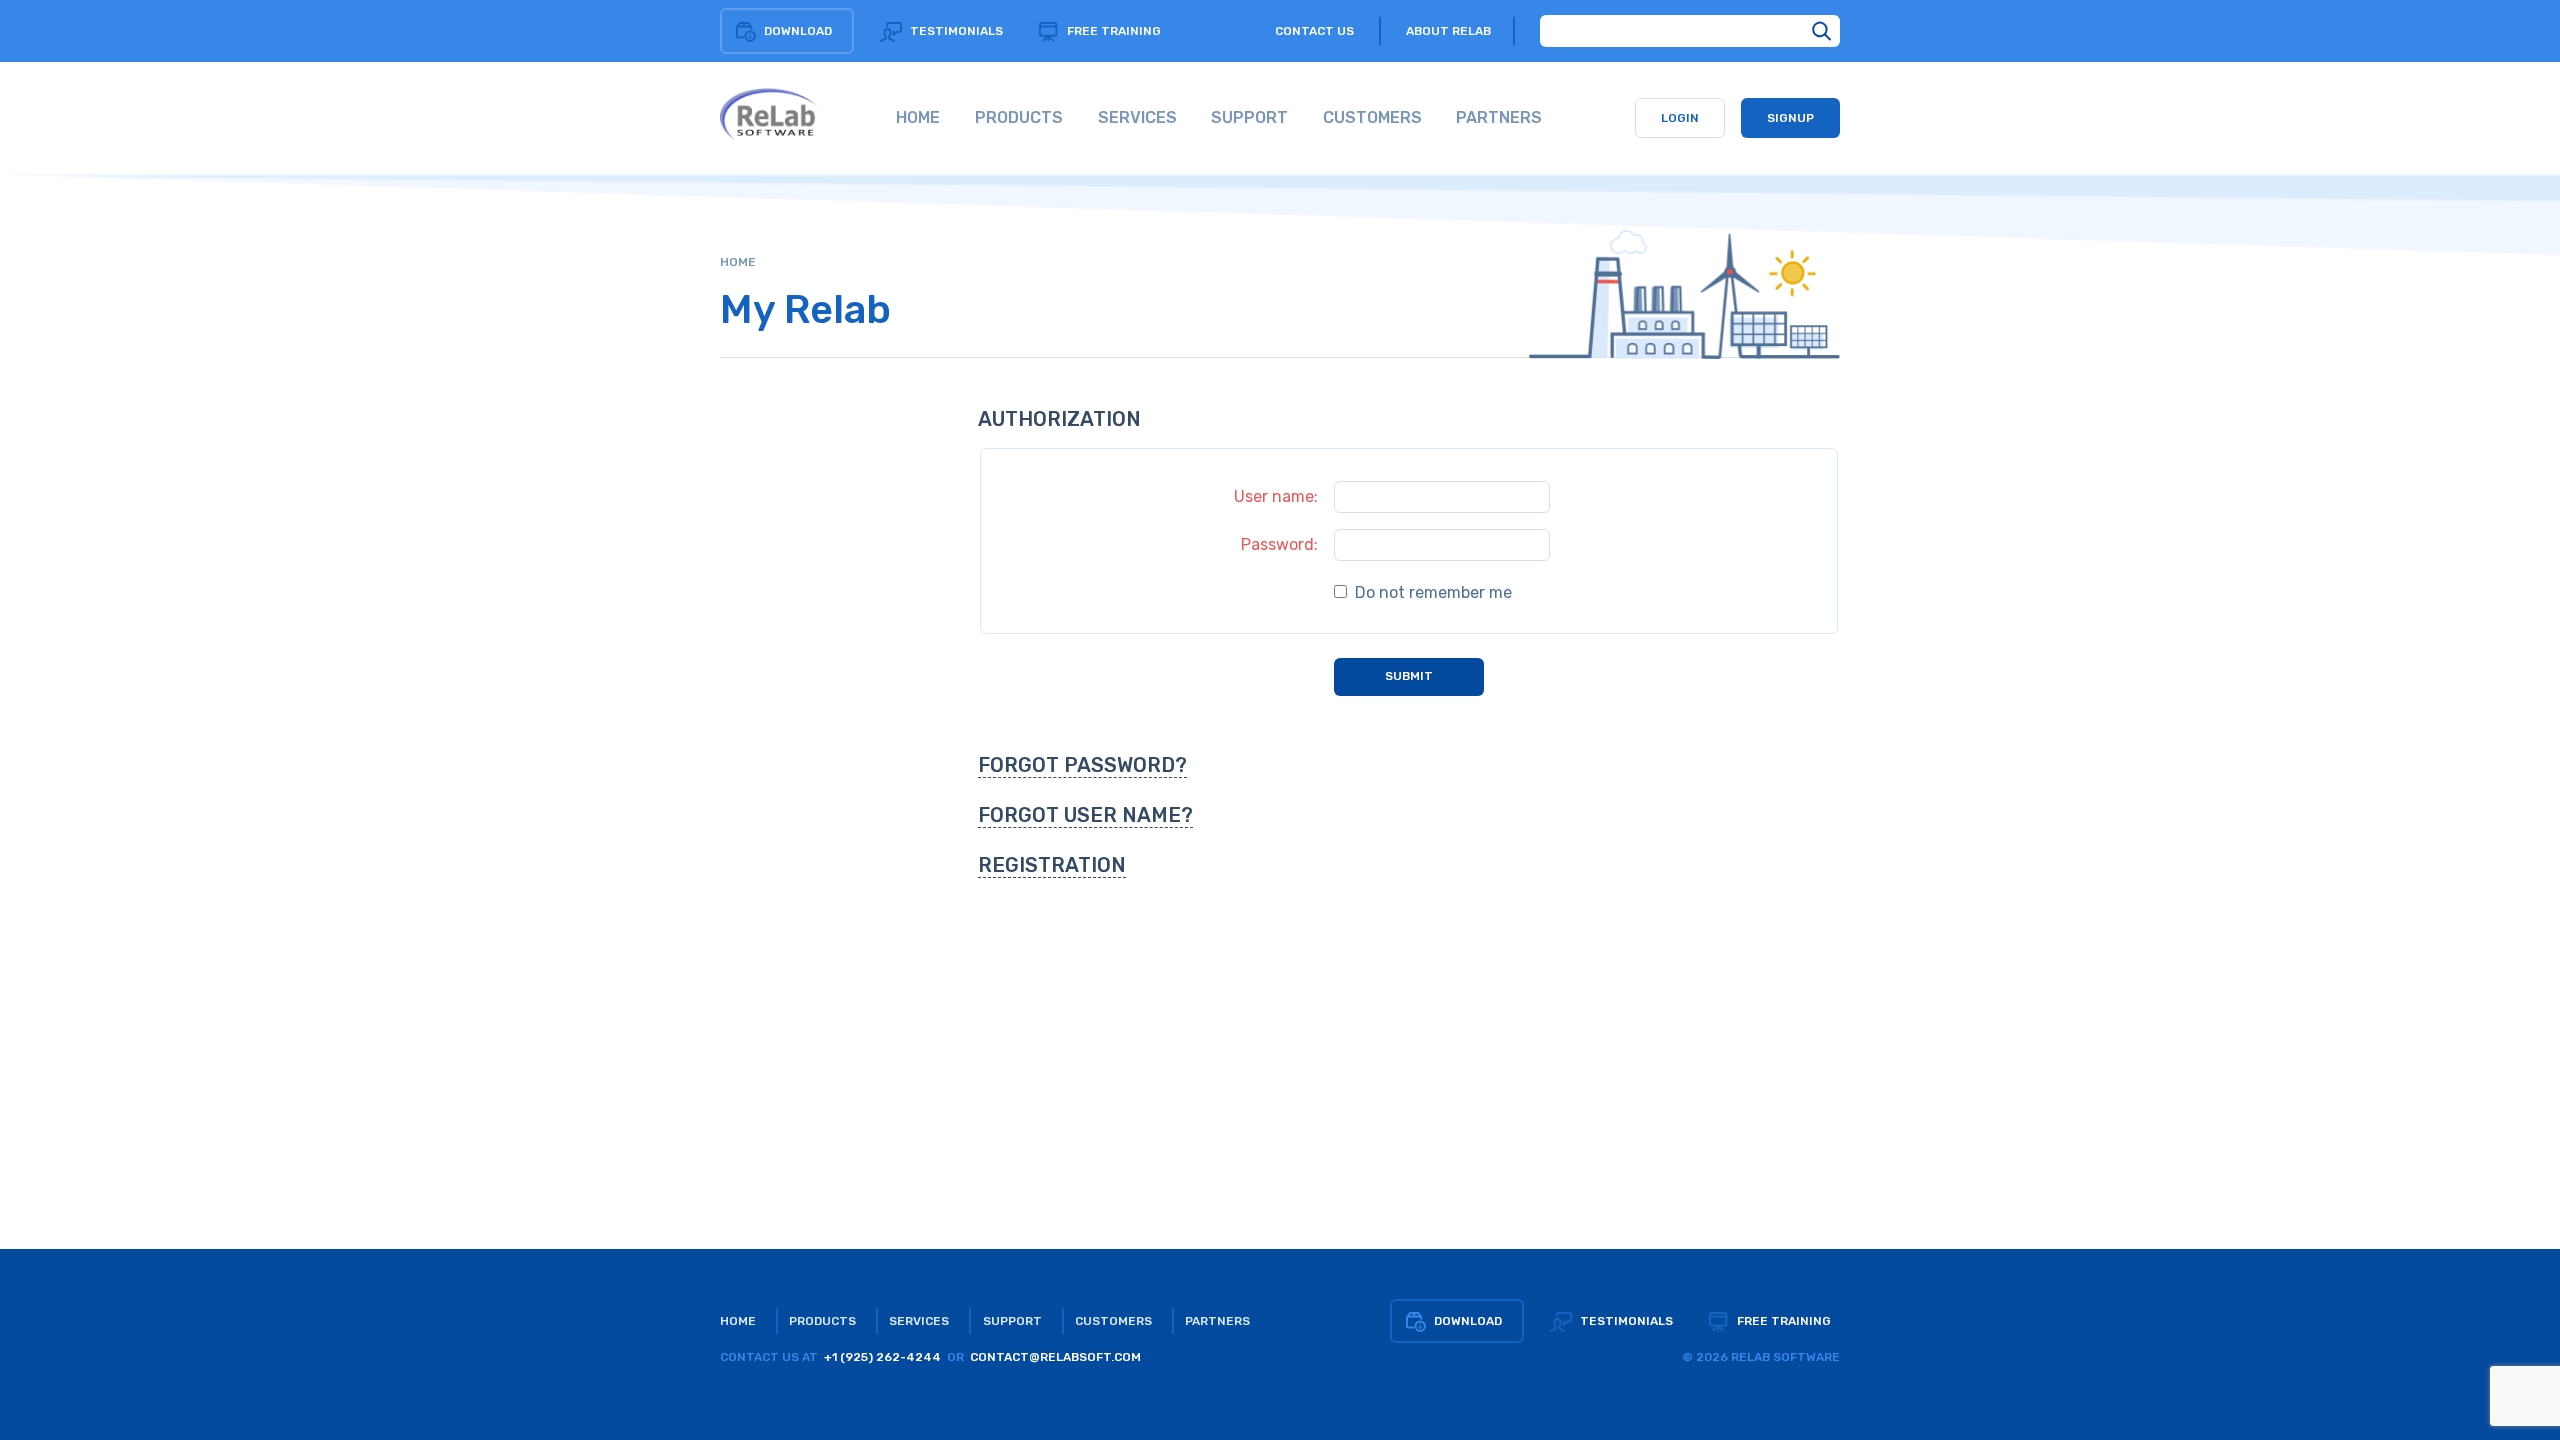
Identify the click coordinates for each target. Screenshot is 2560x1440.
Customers (1113, 1321)
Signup (1790, 118)
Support (1012, 1321)
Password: (1279, 544)
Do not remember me (1431, 592)
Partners (1217, 1321)
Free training (1114, 31)
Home (738, 262)
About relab (1448, 31)
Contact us (1314, 31)
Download (798, 31)
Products (822, 1321)
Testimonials (956, 31)
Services (919, 1321)
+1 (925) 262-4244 (882, 1357)
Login (1680, 118)
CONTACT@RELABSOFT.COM (1055, 1357)
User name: (1276, 496)
